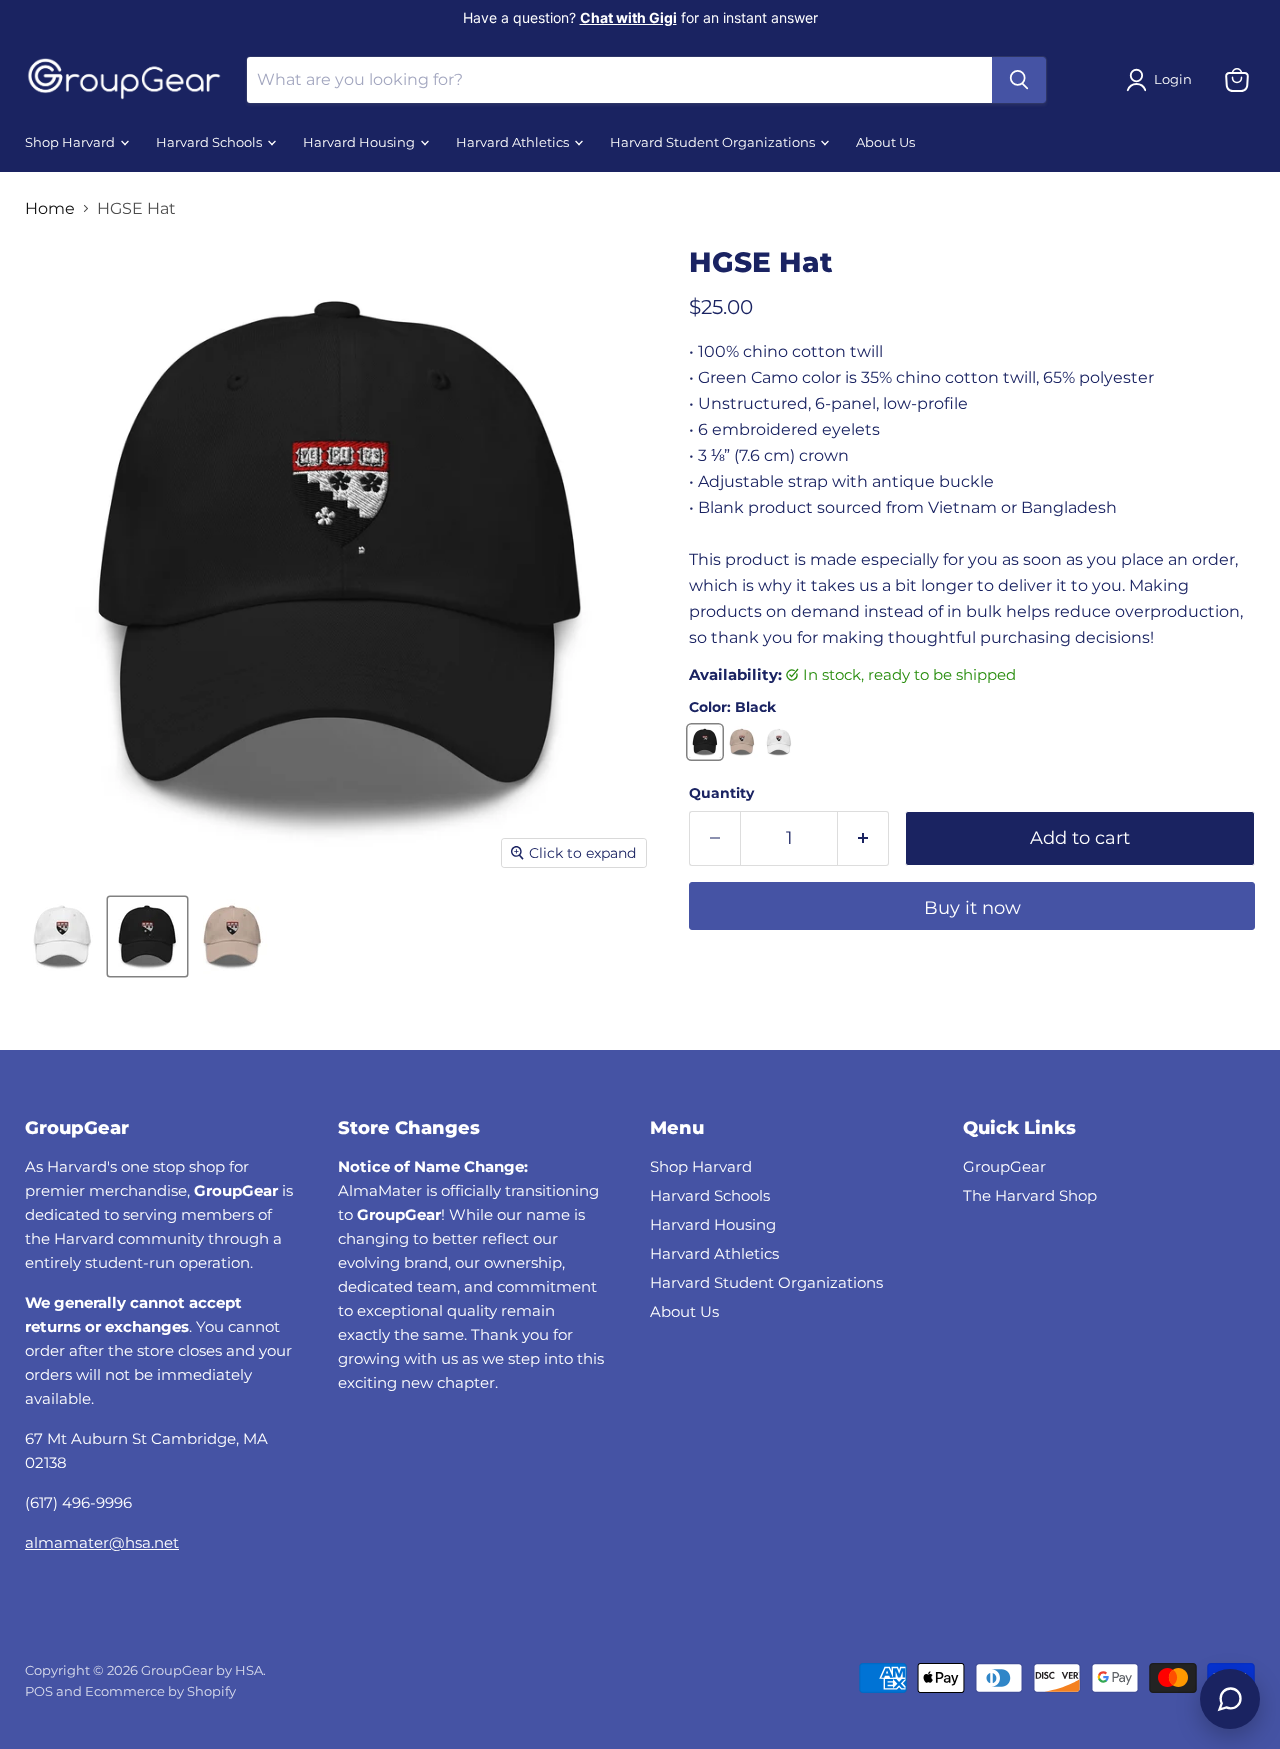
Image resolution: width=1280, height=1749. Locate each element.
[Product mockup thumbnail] (62, 936)
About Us (885, 142)
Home (50, 209)
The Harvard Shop (1030, 1195)
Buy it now (972, 908)
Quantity (721, 793)
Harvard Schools (210, 142)
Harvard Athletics (514, 142)
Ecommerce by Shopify (160, 1691)
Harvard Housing (360, 142)
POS (39, 1691)
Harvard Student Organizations (714, 142)
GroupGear (1004, 1166)
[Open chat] (1230, 1699)
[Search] (1019, 80)
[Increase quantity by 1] (863, 838)
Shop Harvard (71, 142)
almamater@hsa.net (102, 1542)
